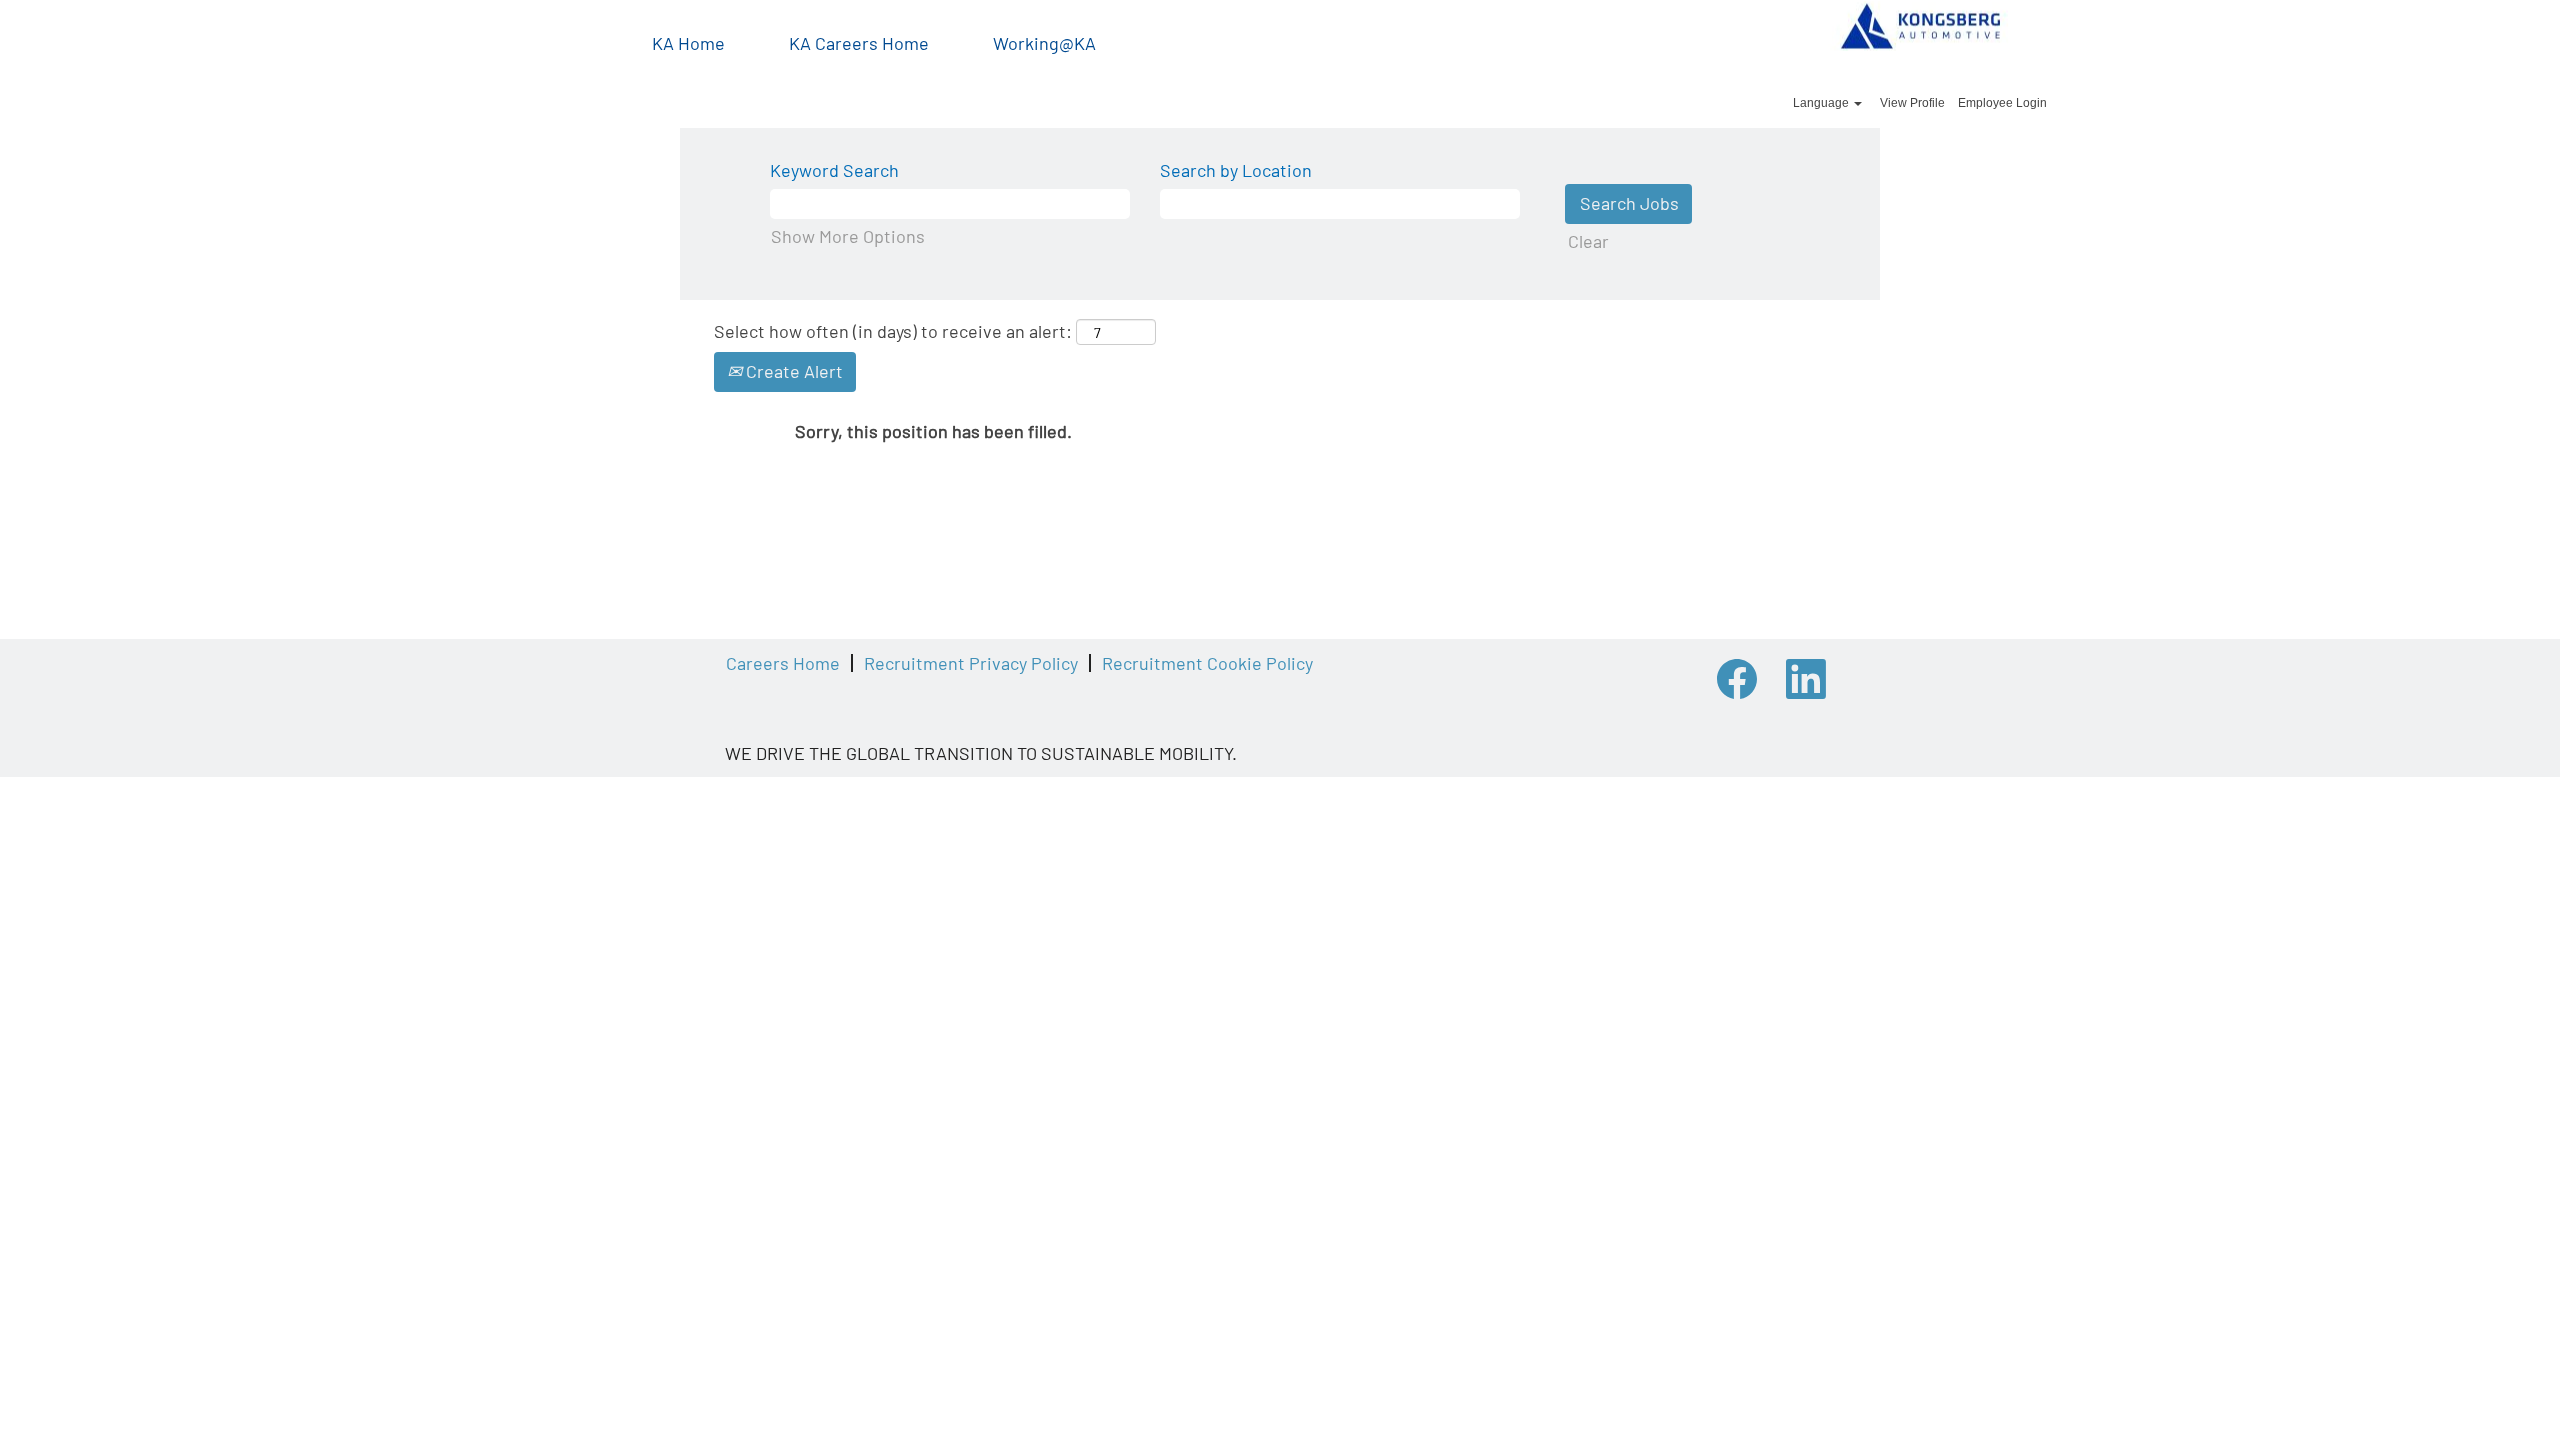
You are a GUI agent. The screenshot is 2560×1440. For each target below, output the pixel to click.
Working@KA (1044, 43)
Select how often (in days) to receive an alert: (893, 331)
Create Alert (792, 371)
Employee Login (2002, 103)
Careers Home (783, 663)
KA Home (688, 43)
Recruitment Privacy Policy (971, 663)
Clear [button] (1588, 241)
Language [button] (1822, 103)
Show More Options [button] (848, 236)
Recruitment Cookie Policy (1207, 663)
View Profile (1912, 103)
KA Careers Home (859, 43)
